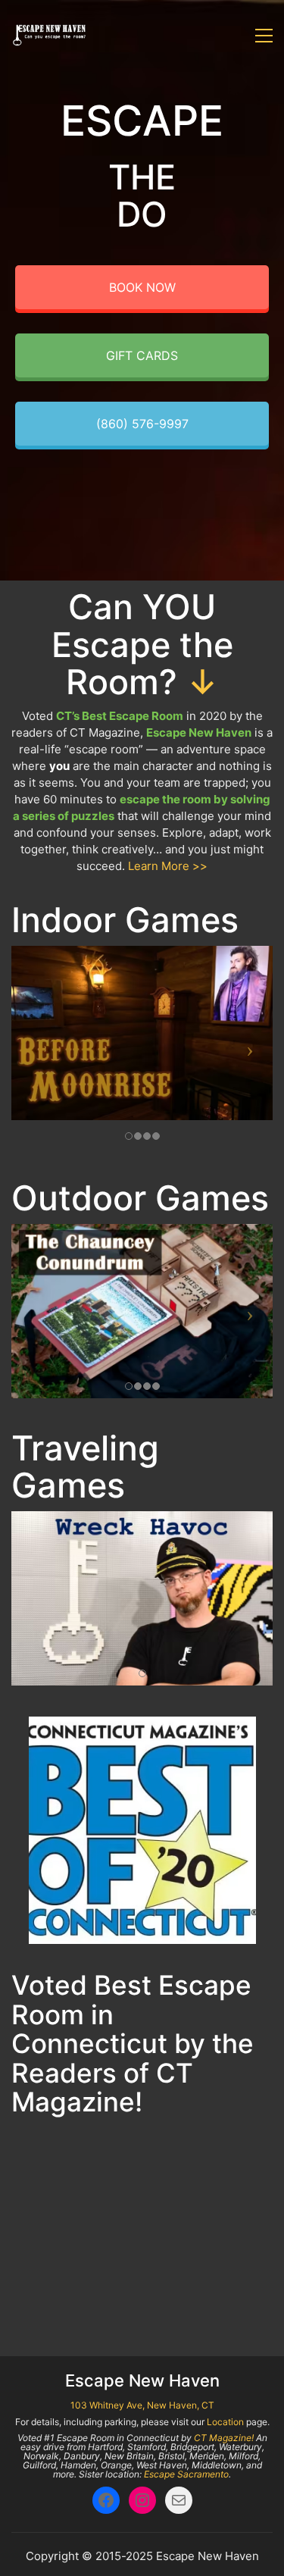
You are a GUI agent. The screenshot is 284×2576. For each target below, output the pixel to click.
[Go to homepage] (49, 35)
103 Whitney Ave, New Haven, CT (142, 2405)
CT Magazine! (224, 2438)
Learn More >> (168, 866)
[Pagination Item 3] (79, 2296)
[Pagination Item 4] (100, 2296)
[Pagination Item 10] (227, 2296)
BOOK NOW (142, 287)
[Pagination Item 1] (36, 2296)
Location (225, 2422)
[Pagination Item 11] (248, 2296)
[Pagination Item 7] (164, 2296)
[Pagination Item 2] (58, 2296)
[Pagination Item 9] (206, 2296)
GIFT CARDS (142, 355)
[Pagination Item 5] (121, 2296)
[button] (264, 36)
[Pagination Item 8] (185, 2296)
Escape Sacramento (186, 2474)
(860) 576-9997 (142, 424)
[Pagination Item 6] (142, 2296)
